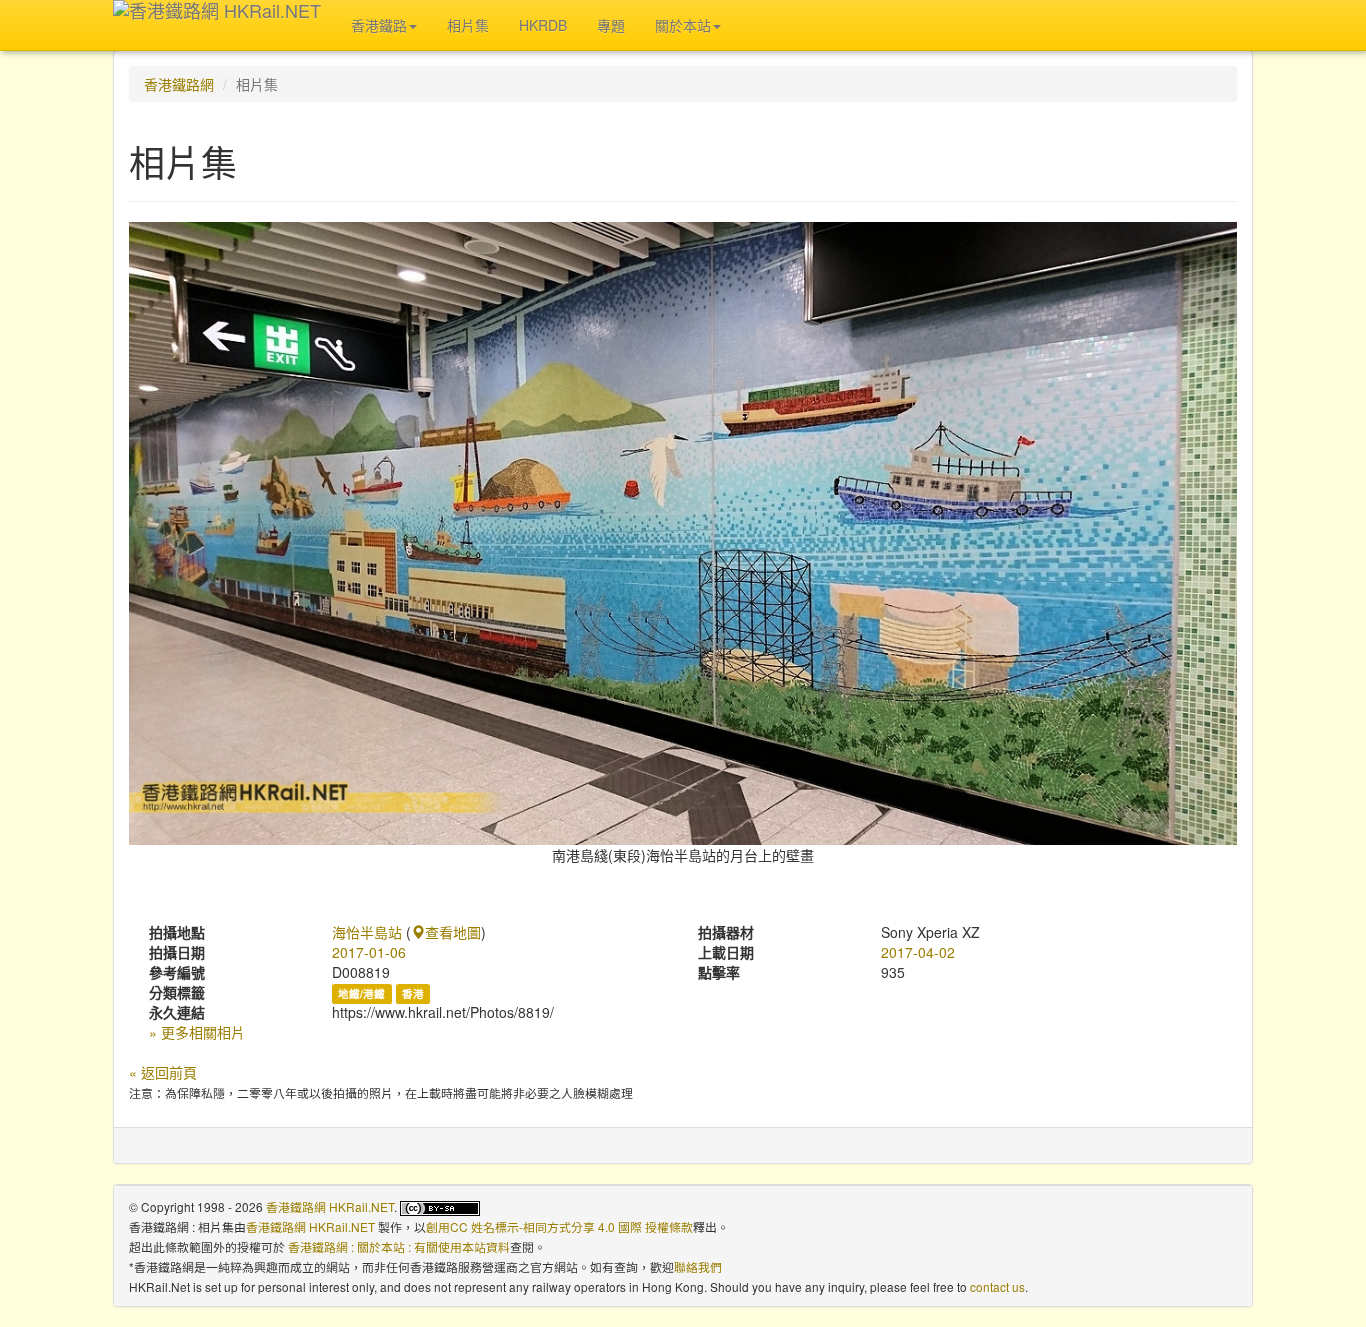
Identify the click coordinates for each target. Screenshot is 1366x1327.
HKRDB (543, 25)
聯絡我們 (698, 1266)
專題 (611, 25)
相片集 (468, 25)
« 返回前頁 (163, 1072)
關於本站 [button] (683, 25)
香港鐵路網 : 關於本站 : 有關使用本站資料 (399, 1246)
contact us (997, 1286)
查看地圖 (453, 932)
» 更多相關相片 (197, 1032)
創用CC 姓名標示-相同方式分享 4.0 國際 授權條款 (559, 1226)
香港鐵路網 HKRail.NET (330, 1206)
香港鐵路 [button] (379, 25)
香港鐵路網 (179, 84)
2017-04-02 (918, 952)
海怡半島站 (367, 932)
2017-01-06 (369, 952)
